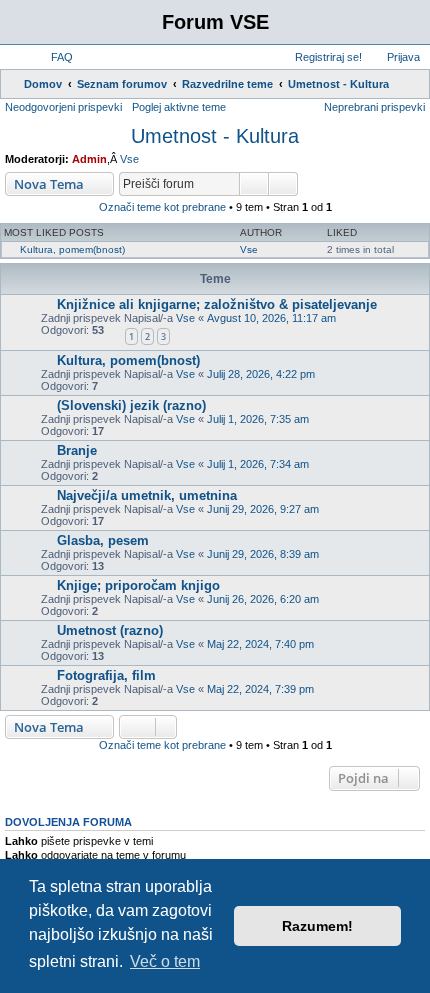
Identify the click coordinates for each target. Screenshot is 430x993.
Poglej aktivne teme (179, 107)
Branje (77, 450)
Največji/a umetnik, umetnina (147, 495)
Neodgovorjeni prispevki (63, 107)
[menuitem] (53, 57)
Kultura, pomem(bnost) (72, 249)
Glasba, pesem (103, 540)
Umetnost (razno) (110, 630)
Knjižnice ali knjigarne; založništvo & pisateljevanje (217, 304)
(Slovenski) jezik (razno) (131, 405)
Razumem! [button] (317, 926)
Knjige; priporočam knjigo (138, 585)
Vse (129, 159)
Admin (89, 159)
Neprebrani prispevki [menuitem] (374, 107)
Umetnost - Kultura (215, 136)
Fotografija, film (106, 675)
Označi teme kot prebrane (162, 207)
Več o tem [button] (165, 961)
